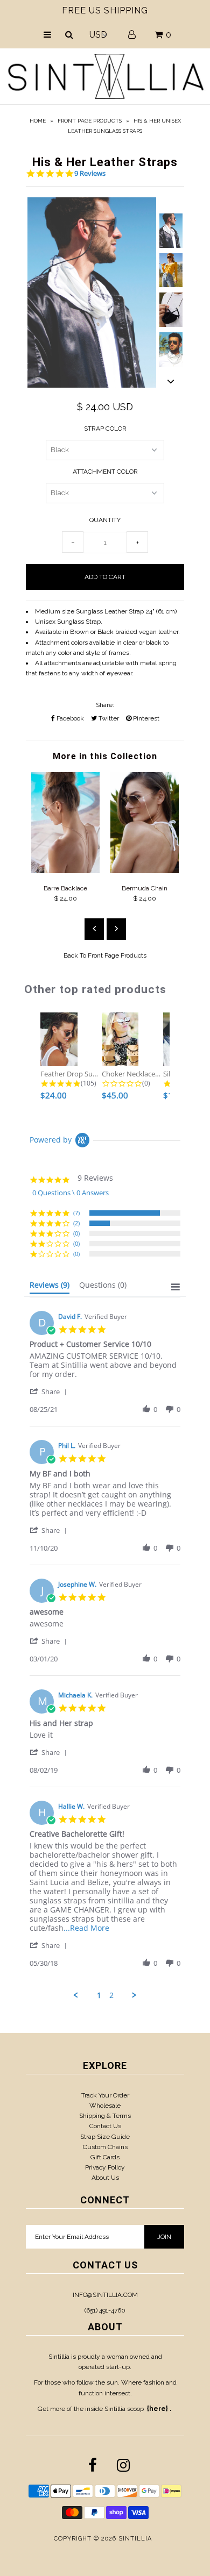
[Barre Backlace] (65, 871)
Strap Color (105, 429)
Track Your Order (105, 2095)
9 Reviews (90, 173)
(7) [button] (76, 1213)
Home (38, 121)
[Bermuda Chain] (145, 871)
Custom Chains (105, 2147)
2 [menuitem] (111, 1995)
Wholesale (105, 2106)
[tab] (50, 1287)
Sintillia (135, 2539)
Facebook (69, 718)
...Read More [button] (86, 1928)
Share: (105, 705)
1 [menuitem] (99, 1995)
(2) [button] (76, 1223)
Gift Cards (105, 2157)
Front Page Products (90, 121)
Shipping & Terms (105, 2116)
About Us (105, 2178)
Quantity (105, 520)
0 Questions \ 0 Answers (71, 1193)
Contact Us (105, 2126)
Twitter (108, 718)
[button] (50, 1391)
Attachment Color (105, 472)
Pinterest (145, 718)
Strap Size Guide (105, 2137)
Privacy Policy (105, 2167)
